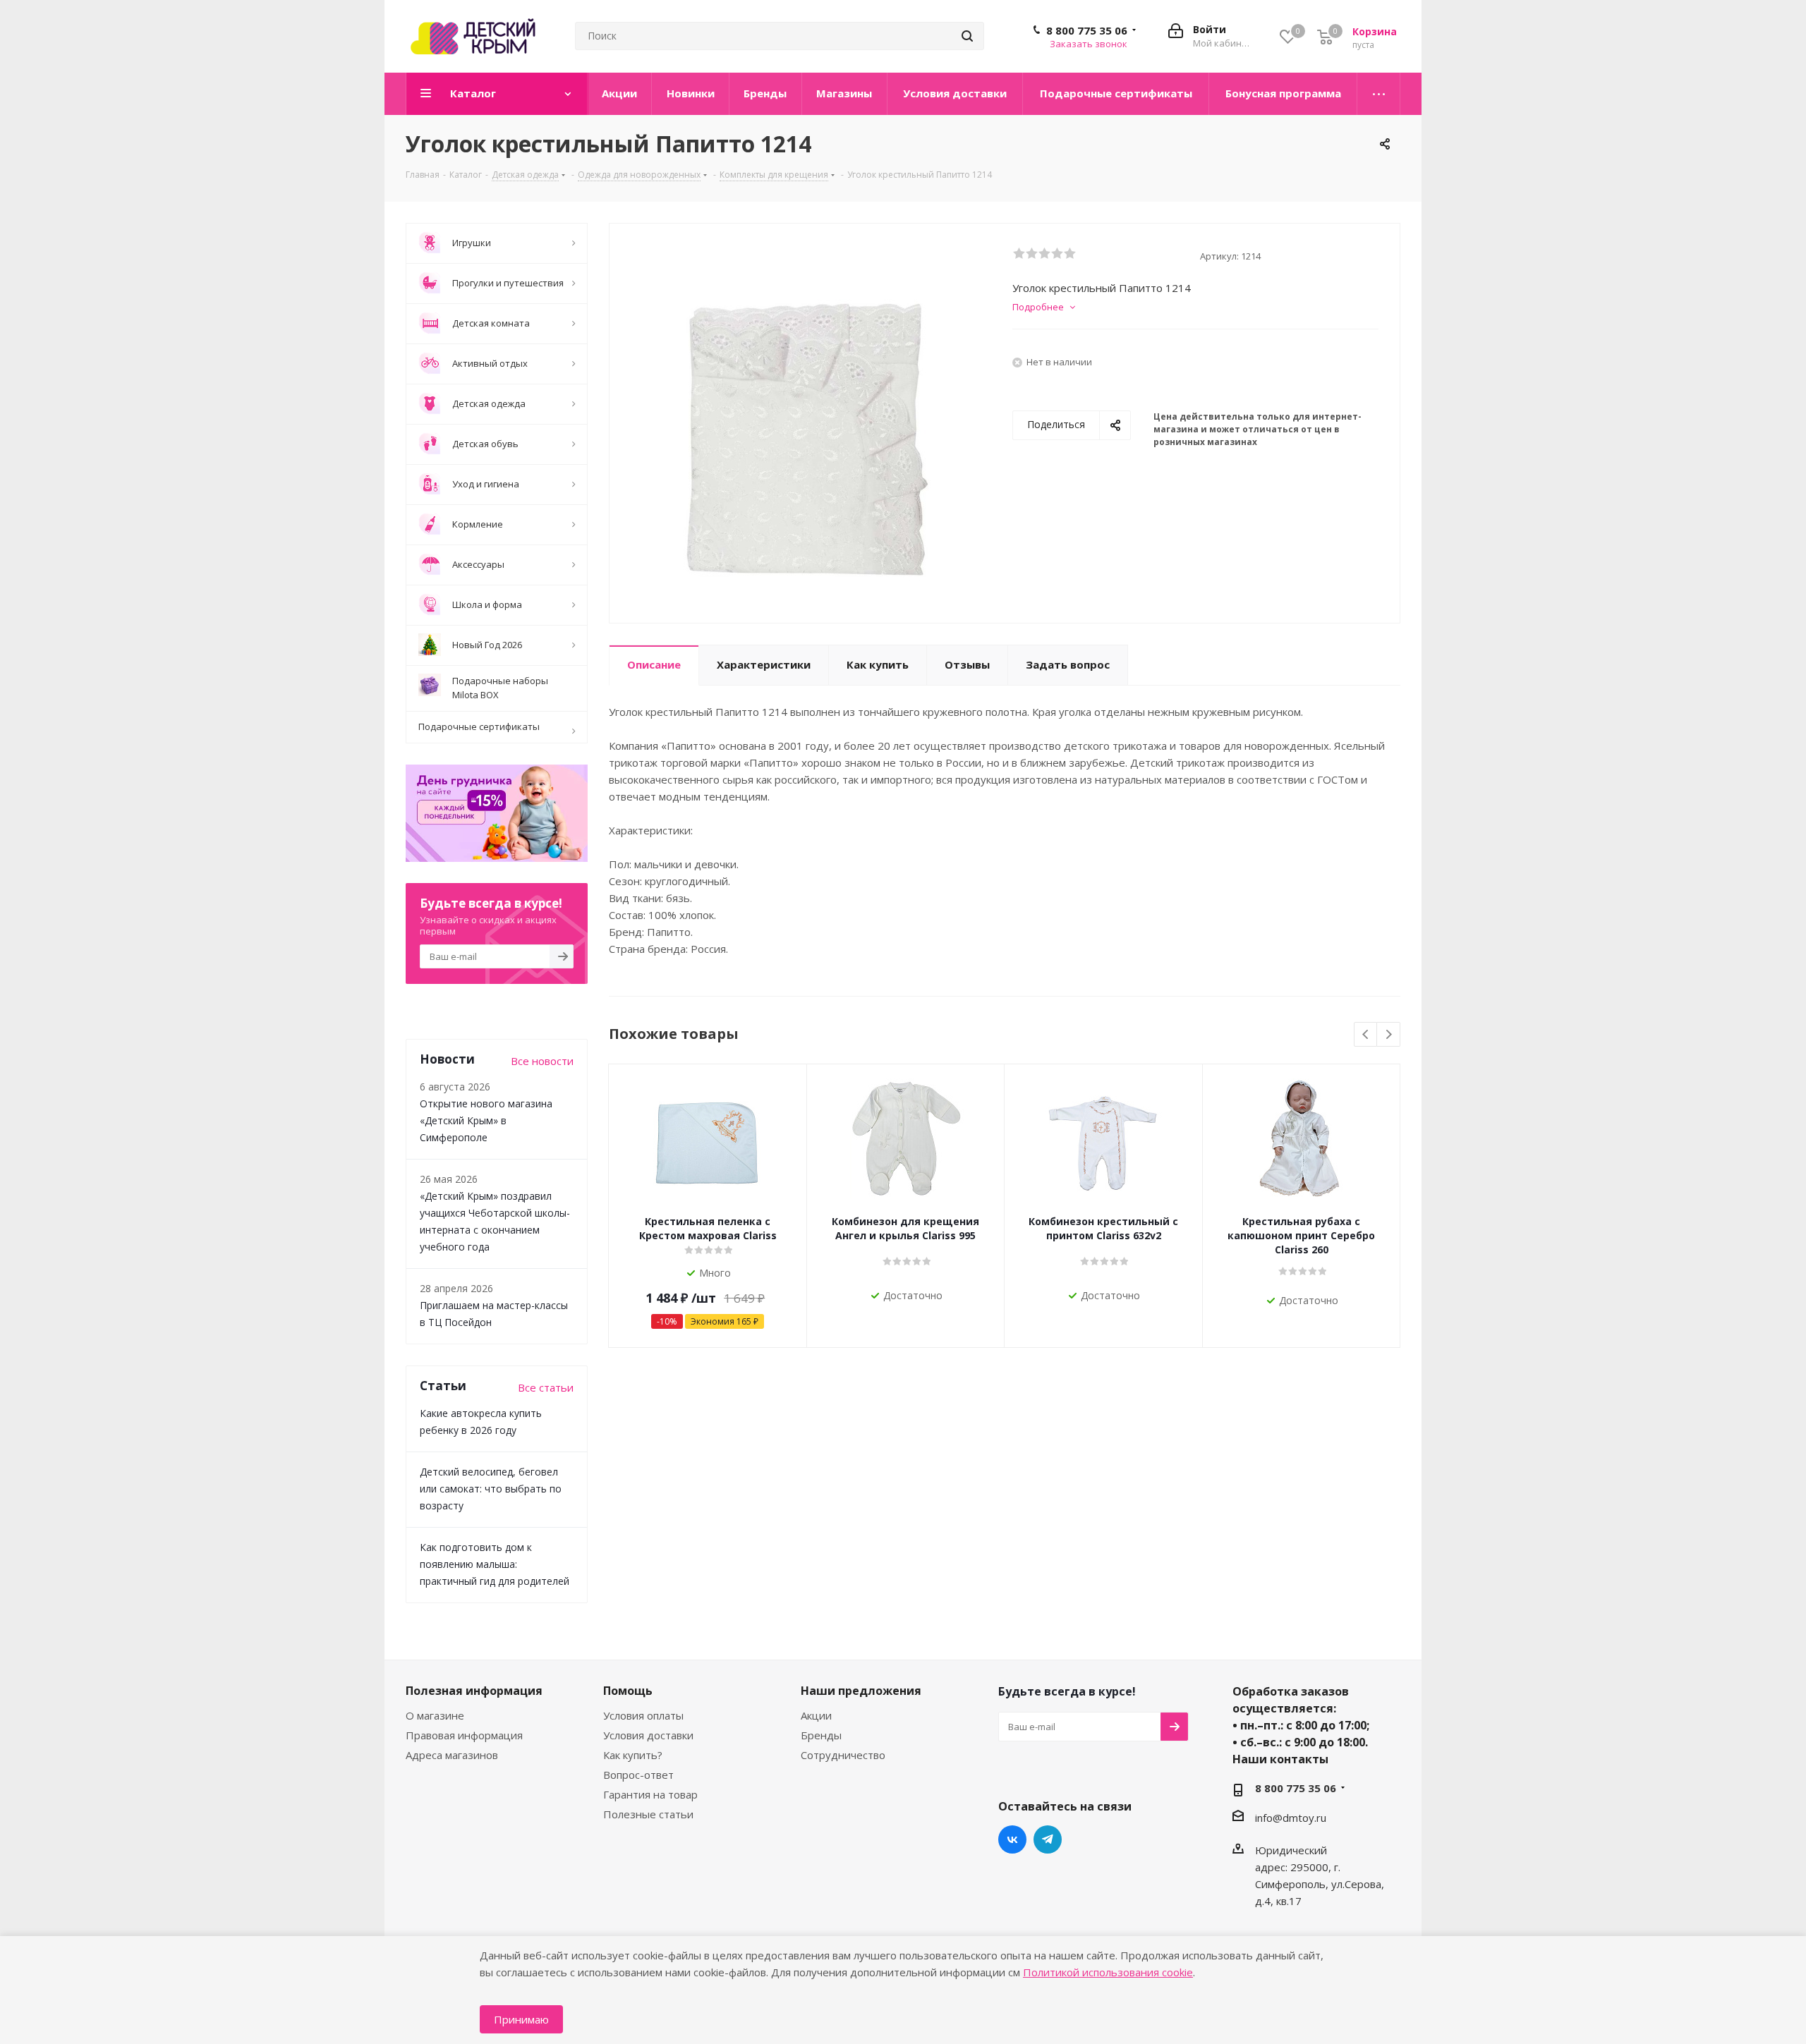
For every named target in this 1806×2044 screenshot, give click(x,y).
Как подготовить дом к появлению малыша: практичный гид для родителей (495, 1564)
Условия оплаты (643, 1715)
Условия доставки (648, 1735)
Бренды (821, 1735)
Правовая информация (464, 1735)
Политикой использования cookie (1108, 1972)
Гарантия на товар (650, 1794)
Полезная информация (474, 1691)
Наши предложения (861, 1691)
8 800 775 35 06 (1087, 30)
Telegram (1048, 1839)
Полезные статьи (648, 1814)
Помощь (628, 1691)
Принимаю (521, 2019)
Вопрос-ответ (638, 1775)
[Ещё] (1379, 94)
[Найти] (967, 36)
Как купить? (633, 1755)
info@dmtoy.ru (1291, 1818)
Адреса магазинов (452, 1755)
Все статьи (546, 1387)
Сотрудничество (843, 1755)
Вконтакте (1012, 1839)
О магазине (435, 1715)
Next (1389, 1035)
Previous (1366, 1035)
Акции (816, 1715)
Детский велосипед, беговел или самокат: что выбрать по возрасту (491, 1489)
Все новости (542, 1061)
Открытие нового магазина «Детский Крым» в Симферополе (486, 1120)
